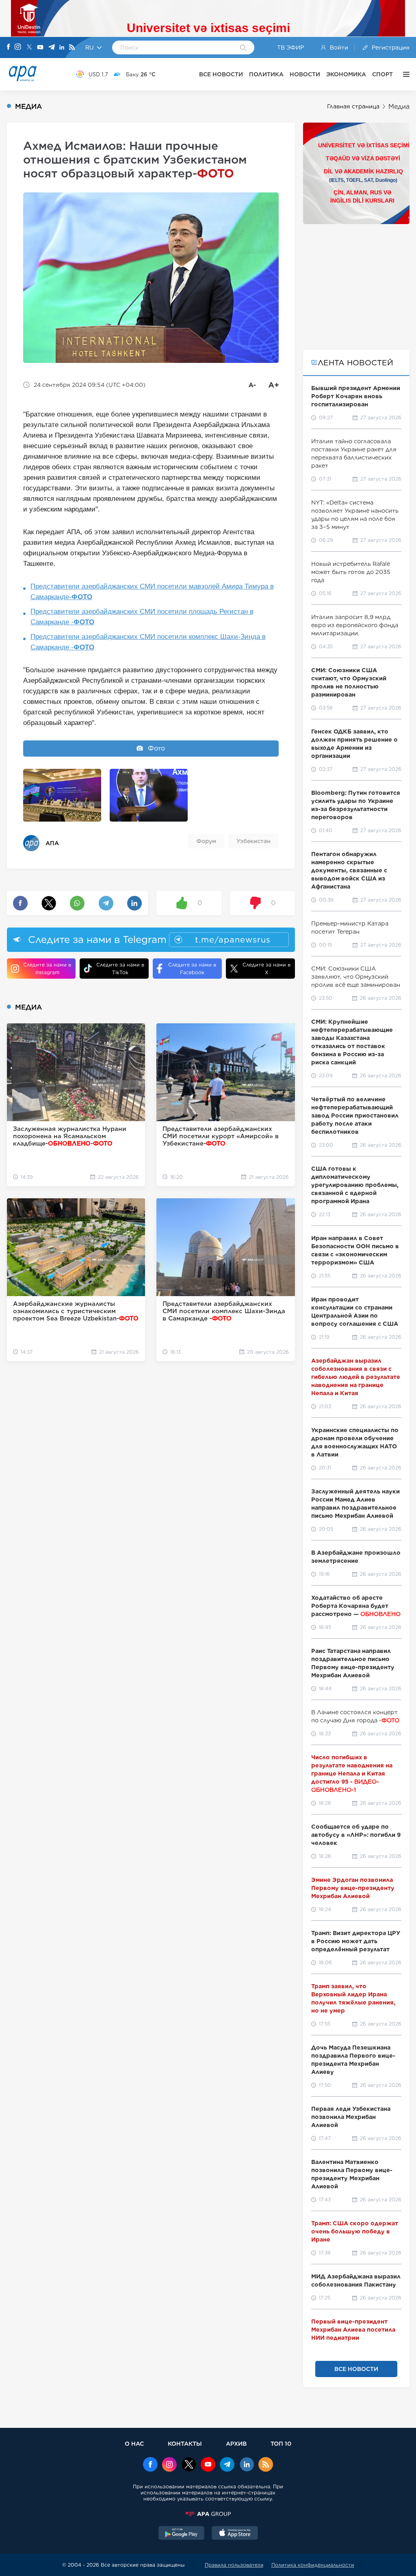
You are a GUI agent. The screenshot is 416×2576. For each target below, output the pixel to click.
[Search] (243, 48)
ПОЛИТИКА (266, 74)
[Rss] (72, 48)
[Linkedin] (62, 48)
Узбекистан (253, 841)
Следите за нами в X (266, 969)
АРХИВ (236, 2443)
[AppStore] (235, 2534)
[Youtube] (40, 48)
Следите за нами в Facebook (192, 969)
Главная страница (353, 106)
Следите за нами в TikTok (120, 969)
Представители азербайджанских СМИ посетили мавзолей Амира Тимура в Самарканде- (152, 592)
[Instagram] (18, 47)
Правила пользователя (234, 2565)
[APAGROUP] (208, 2514)
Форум (206, 841)
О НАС (134, 2443)
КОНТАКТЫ (185, 2443)
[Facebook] (9, 47)
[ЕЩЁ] (404, 74)
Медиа (399, 107)
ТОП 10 (281, 2443)
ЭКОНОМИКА (346, 74)
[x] (189, 2465)
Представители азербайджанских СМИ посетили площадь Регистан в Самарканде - (142, 617)
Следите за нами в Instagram (47, 969)
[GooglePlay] (182, 2534)
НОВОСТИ (305, 74)
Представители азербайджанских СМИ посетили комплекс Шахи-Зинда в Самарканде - (148, 642)
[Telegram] (52, 48)
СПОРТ (382, 74)
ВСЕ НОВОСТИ (221, 74)
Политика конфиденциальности (313, 2565)
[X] (29, 48)
